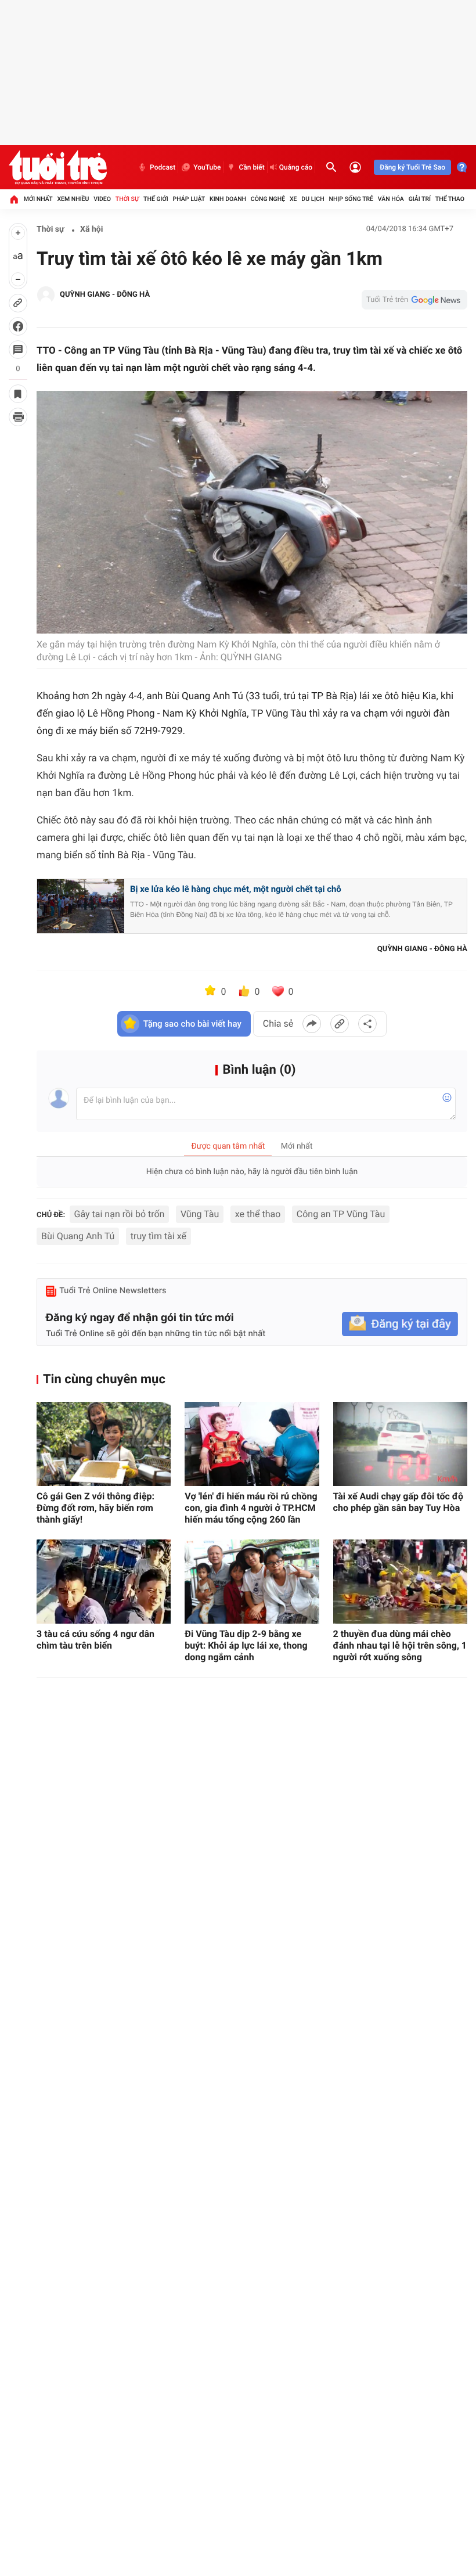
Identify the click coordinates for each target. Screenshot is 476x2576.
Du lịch (313, 199)
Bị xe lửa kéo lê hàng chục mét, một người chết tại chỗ (236, 889)
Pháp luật (189, 199)
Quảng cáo (296, 167)
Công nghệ (268, 199)
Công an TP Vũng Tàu (341, 1214)
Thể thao (450, 199)
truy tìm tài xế (158, 1236)
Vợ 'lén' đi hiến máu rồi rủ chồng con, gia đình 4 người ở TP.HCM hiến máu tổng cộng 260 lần (251, 1508)
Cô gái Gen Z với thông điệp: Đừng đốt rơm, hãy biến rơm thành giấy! (95, 1508)
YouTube (207, 167)
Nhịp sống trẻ (351, 199)
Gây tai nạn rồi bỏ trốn (120, 1214)
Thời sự (127, 199)
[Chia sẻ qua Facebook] (312, 1024)
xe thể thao (258, 1214)
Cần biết (251, 167)
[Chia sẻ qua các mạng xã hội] (367, 1024)
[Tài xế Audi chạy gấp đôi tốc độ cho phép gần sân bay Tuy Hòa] (400, 1444)
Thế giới (156, 199)
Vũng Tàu (200, 1214)
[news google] (414, 300)
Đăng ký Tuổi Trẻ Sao (412, 167)
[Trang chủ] (14, 199)
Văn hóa (391, 199)
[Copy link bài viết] (340, 1024)
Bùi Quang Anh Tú (78, 1236)
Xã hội (91, 229)
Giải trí (420, 199)
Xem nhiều (73, 199)
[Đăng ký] (400, 1324)
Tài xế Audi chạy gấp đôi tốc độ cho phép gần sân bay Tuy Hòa (398, 1502)
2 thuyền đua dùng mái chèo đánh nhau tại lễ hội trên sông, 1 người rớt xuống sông (400, 1645)
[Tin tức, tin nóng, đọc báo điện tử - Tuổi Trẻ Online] (58, 167)
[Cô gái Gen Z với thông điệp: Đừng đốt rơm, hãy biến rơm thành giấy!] (104, 1444)
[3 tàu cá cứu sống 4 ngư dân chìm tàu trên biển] (104, 1582)
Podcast (163, 167)
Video (102, 199)
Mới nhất (38, 199)
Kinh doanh (228, 199)
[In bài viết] (18, 417)
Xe (293, 199)
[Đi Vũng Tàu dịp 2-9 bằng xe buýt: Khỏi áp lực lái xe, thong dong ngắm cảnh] (252, 1582)
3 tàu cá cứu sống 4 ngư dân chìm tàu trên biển (95, 1640)
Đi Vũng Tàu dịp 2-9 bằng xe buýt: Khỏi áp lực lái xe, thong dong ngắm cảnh (246, 1645)
